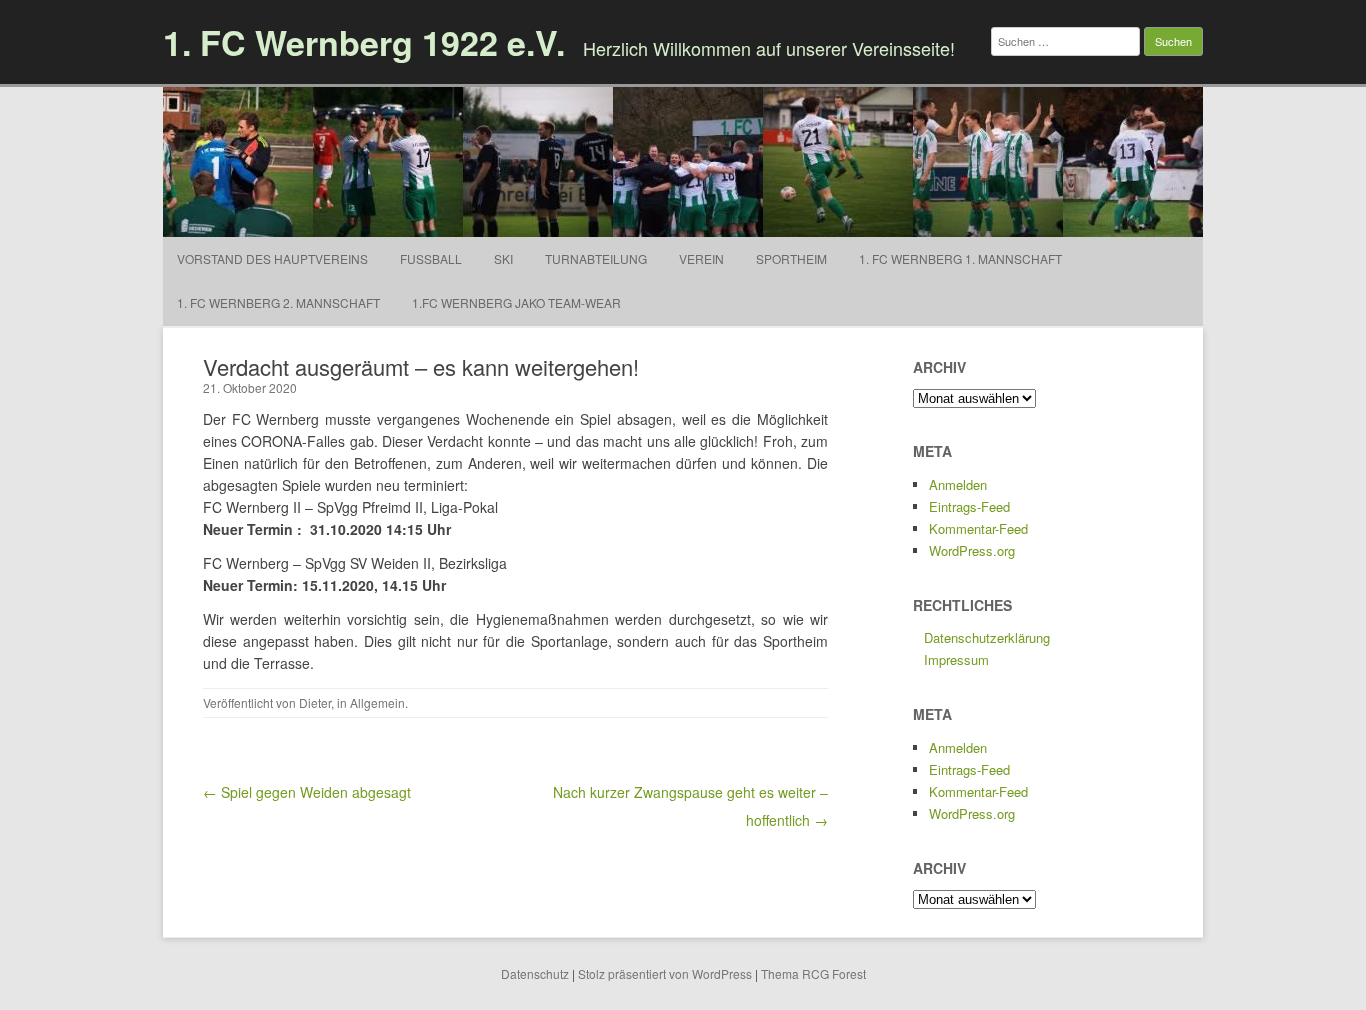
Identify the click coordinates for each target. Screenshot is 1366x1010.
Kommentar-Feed (978, 528)
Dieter (315, 702)
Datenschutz (535, 973)
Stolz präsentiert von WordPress (665, 973)
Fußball (431, 258)
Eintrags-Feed (969, 506)
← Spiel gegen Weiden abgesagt (307, 792)
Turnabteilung (596, 258)
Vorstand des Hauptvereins (272, 258)
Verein (701, 258)
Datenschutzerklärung (987, 637)
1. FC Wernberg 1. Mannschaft (960, 258)
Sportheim (791, 258)
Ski (503, 258)
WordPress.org (972, 550)
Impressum (956, 659)
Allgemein (377, 702)
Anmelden (958, 484)
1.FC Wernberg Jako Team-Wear (516, 302)
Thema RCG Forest (813, 973)
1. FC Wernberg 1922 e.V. (364, 42)
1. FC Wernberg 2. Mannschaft (278, 302)
